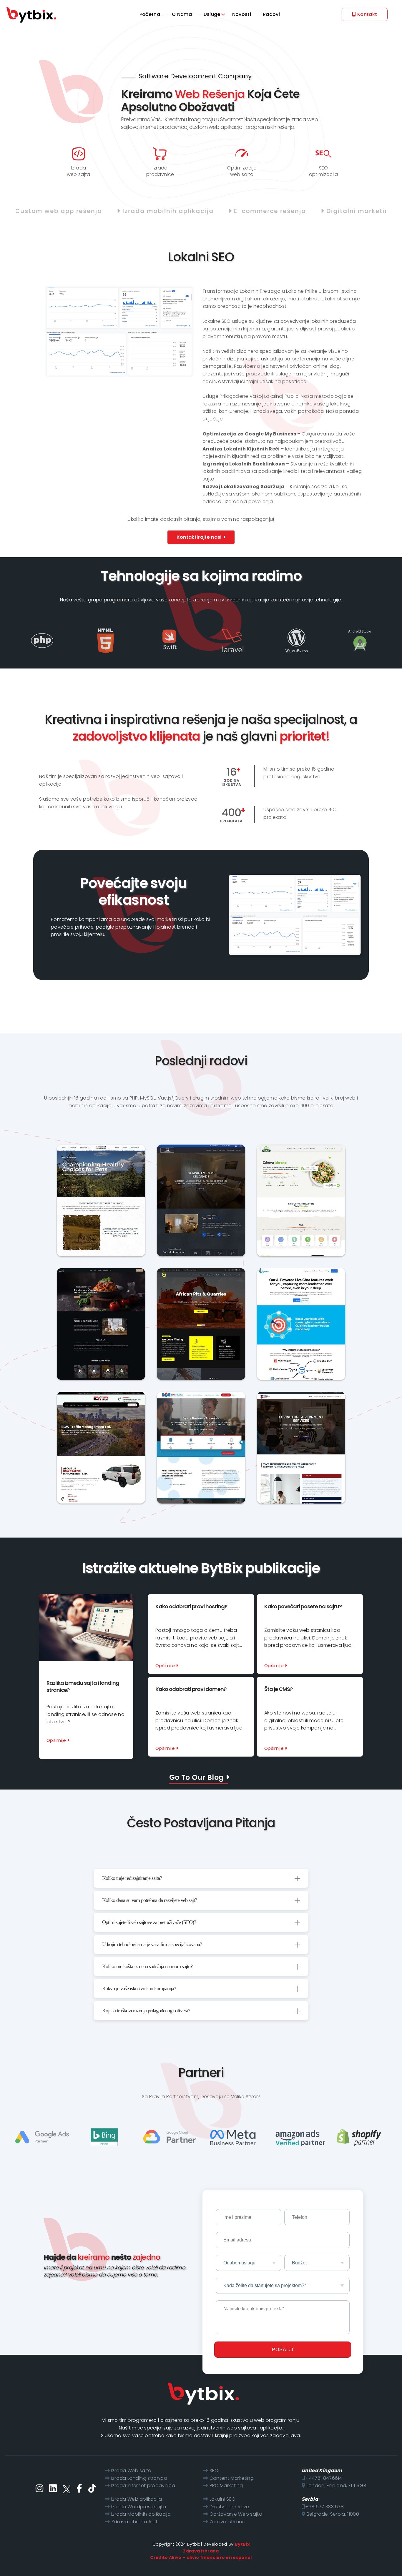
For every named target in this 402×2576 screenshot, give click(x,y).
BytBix (242, 2544)
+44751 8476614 (324, 2478)
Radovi (271, 14)
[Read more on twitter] (67, 2488)
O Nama (182, 14)
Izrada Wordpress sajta (139, 2507)
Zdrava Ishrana (201, 2551)
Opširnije (57, 1740)
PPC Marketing (226, 2486)
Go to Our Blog (197, 1777)
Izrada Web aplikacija (137, 2499)
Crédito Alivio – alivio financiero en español (201, 2557)
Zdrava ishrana (227, 2522)
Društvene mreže (229, 2507)
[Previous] (99, 1191)
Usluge (212, 14)
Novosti (242, 14)
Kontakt (367, 14)
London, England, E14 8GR (336, 2486)
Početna (150, 14)
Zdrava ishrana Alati (135, 2522)
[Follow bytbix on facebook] (79, 2488)
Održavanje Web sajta (236, 2514)
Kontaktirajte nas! (200, 537)
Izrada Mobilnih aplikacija (141, 2514)
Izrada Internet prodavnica (143, 2486)
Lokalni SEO (223, 2499)
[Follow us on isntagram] (39, 2488)
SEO (214, 2471)
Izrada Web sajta (131, 2471)
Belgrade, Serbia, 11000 (332, 2514)
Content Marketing (232, 2478)
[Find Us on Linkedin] (53, 2488)
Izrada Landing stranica (139, 2478)
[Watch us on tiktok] (92, 2488)
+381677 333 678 (324, 2507)
